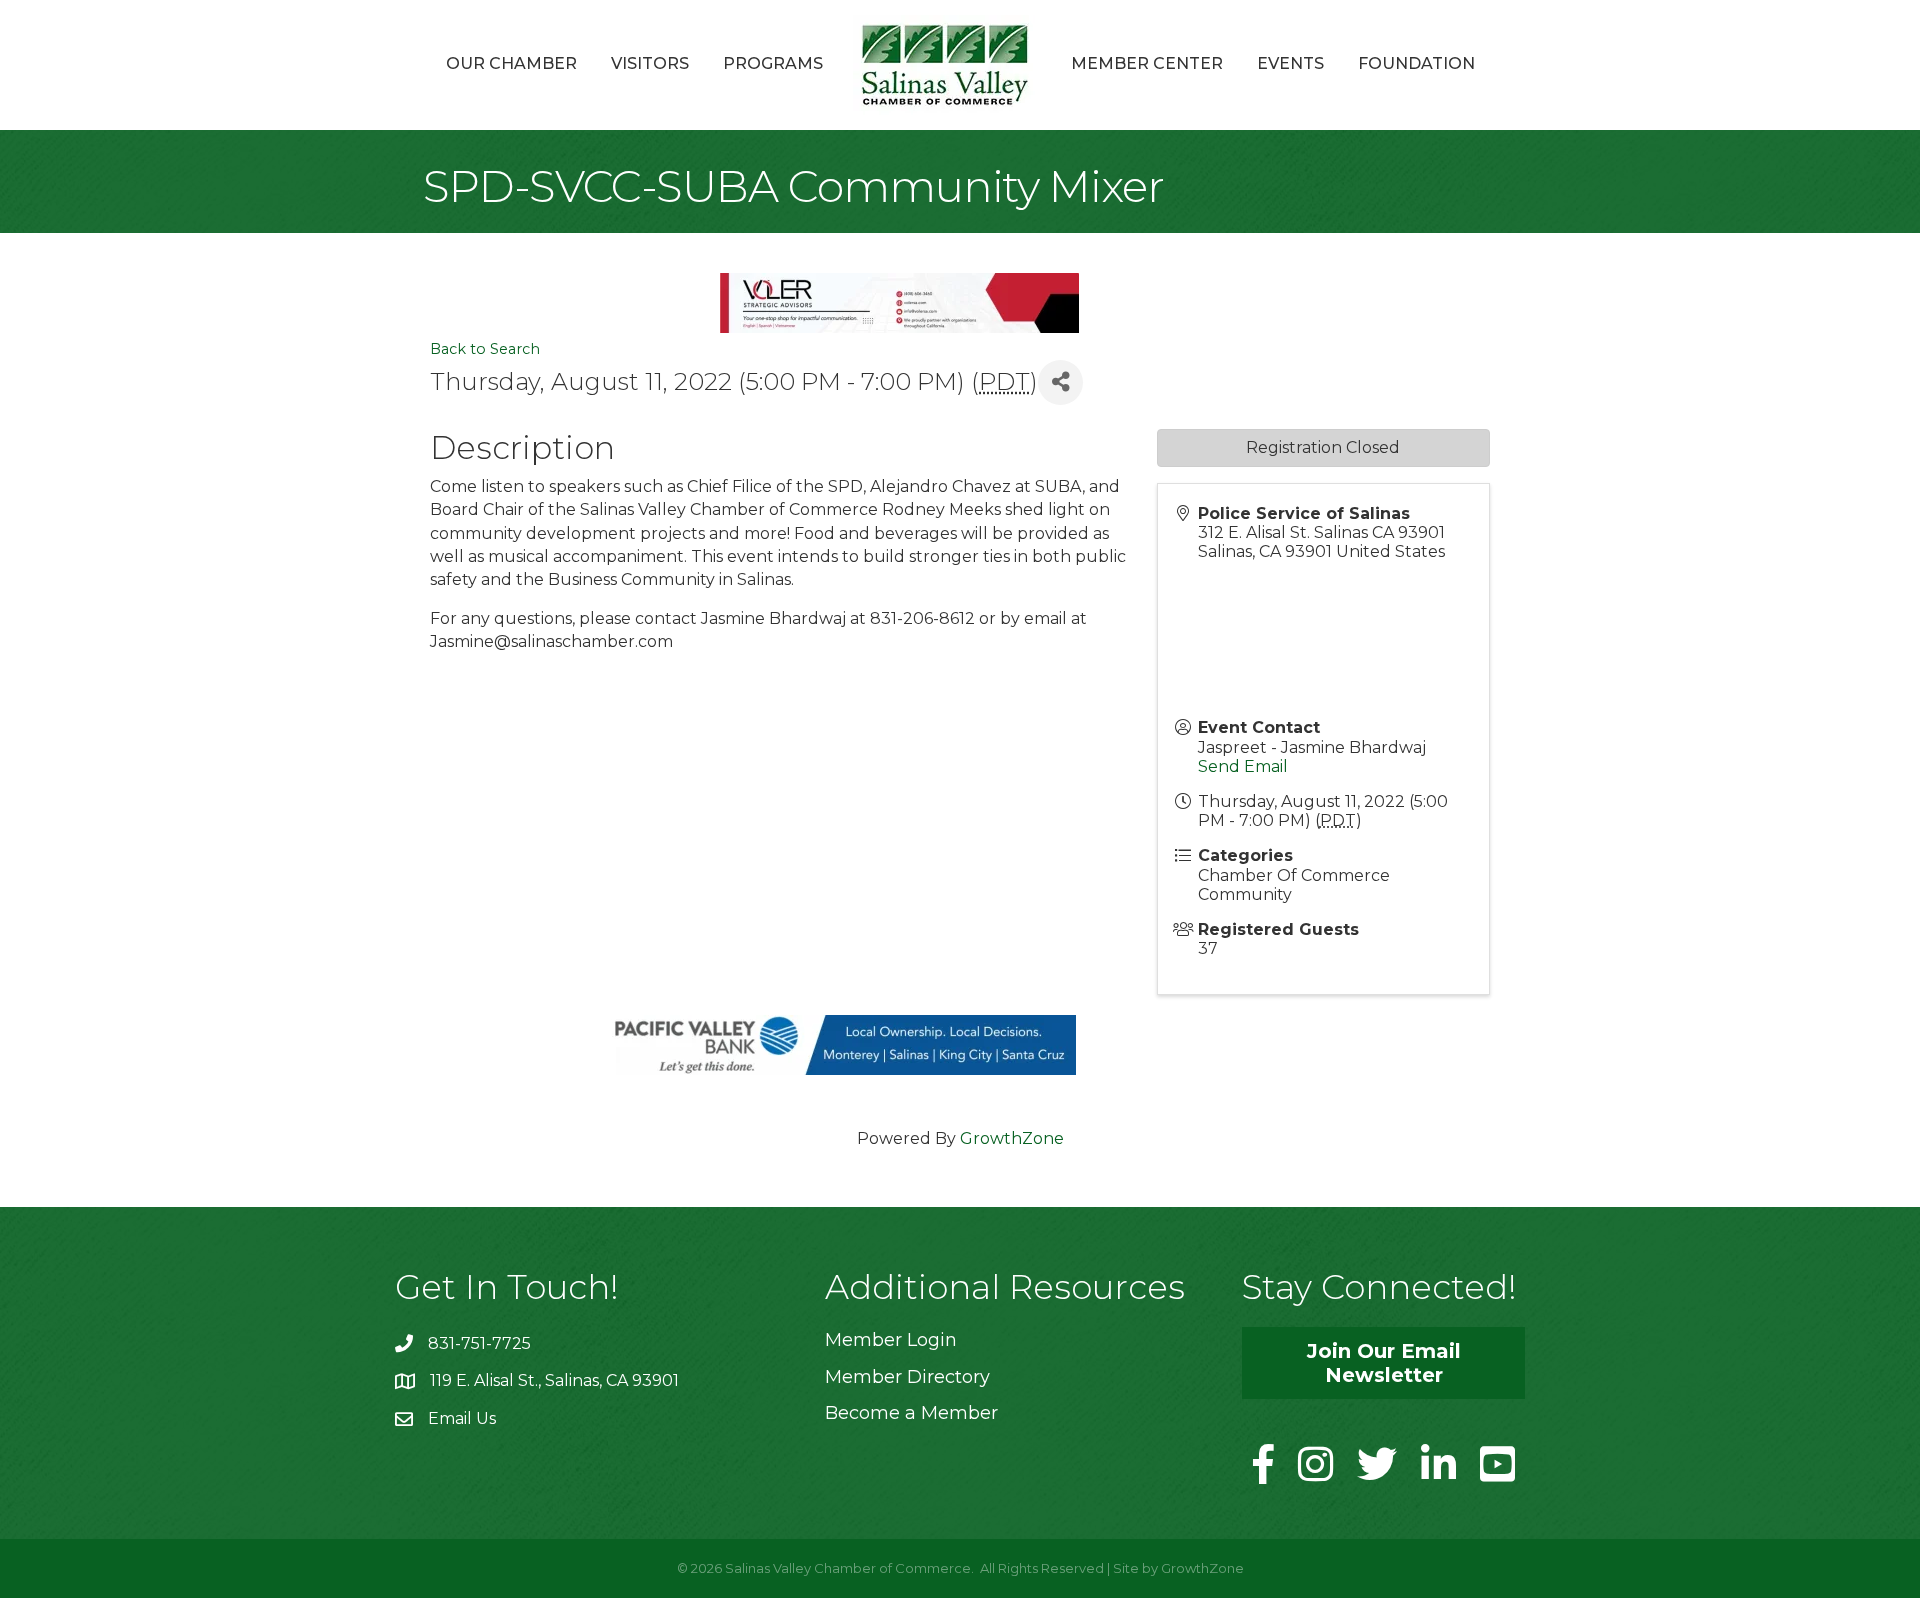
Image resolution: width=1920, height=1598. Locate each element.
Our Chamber (511, 63)
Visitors (650, 63)
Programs (773, 63)
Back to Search (485, 349)
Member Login (891, 1340)
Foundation (1416, 63)
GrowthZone (1012, 1138)
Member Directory (907, 1377)
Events (1290, 63)
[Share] (1060, 382)
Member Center (1147, 63)
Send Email (1243, 766)
